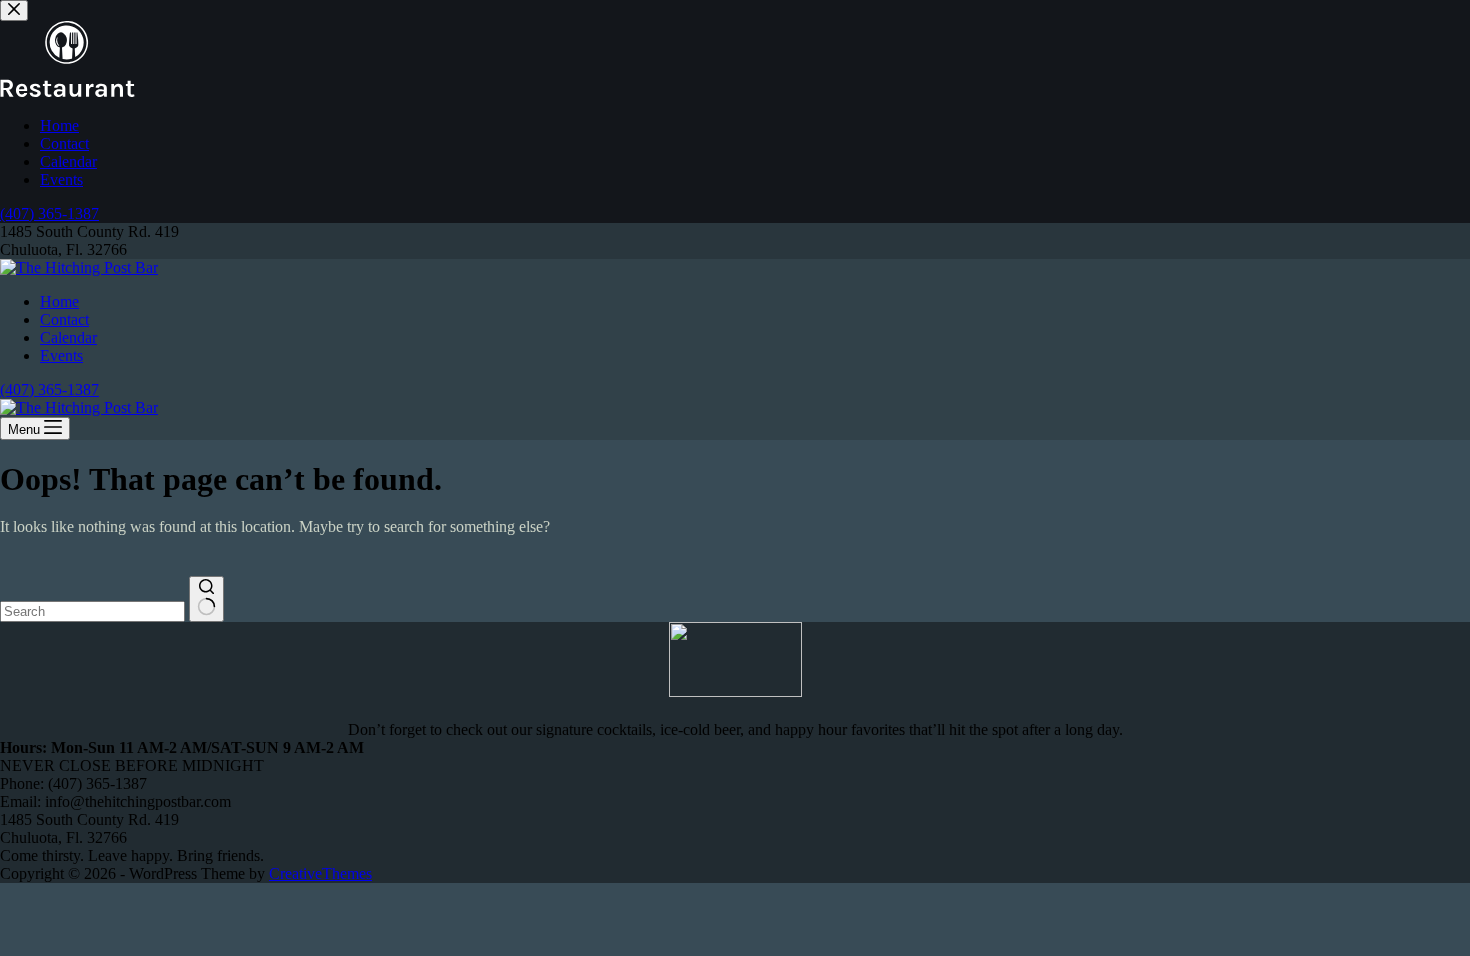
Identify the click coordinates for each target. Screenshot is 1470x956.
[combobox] (92, 611)
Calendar (68, 337)
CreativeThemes (320, 873)
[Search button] (206, 599)
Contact (64, 319)
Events (61, 355)
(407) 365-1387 (49, 389)
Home (59, 301)
